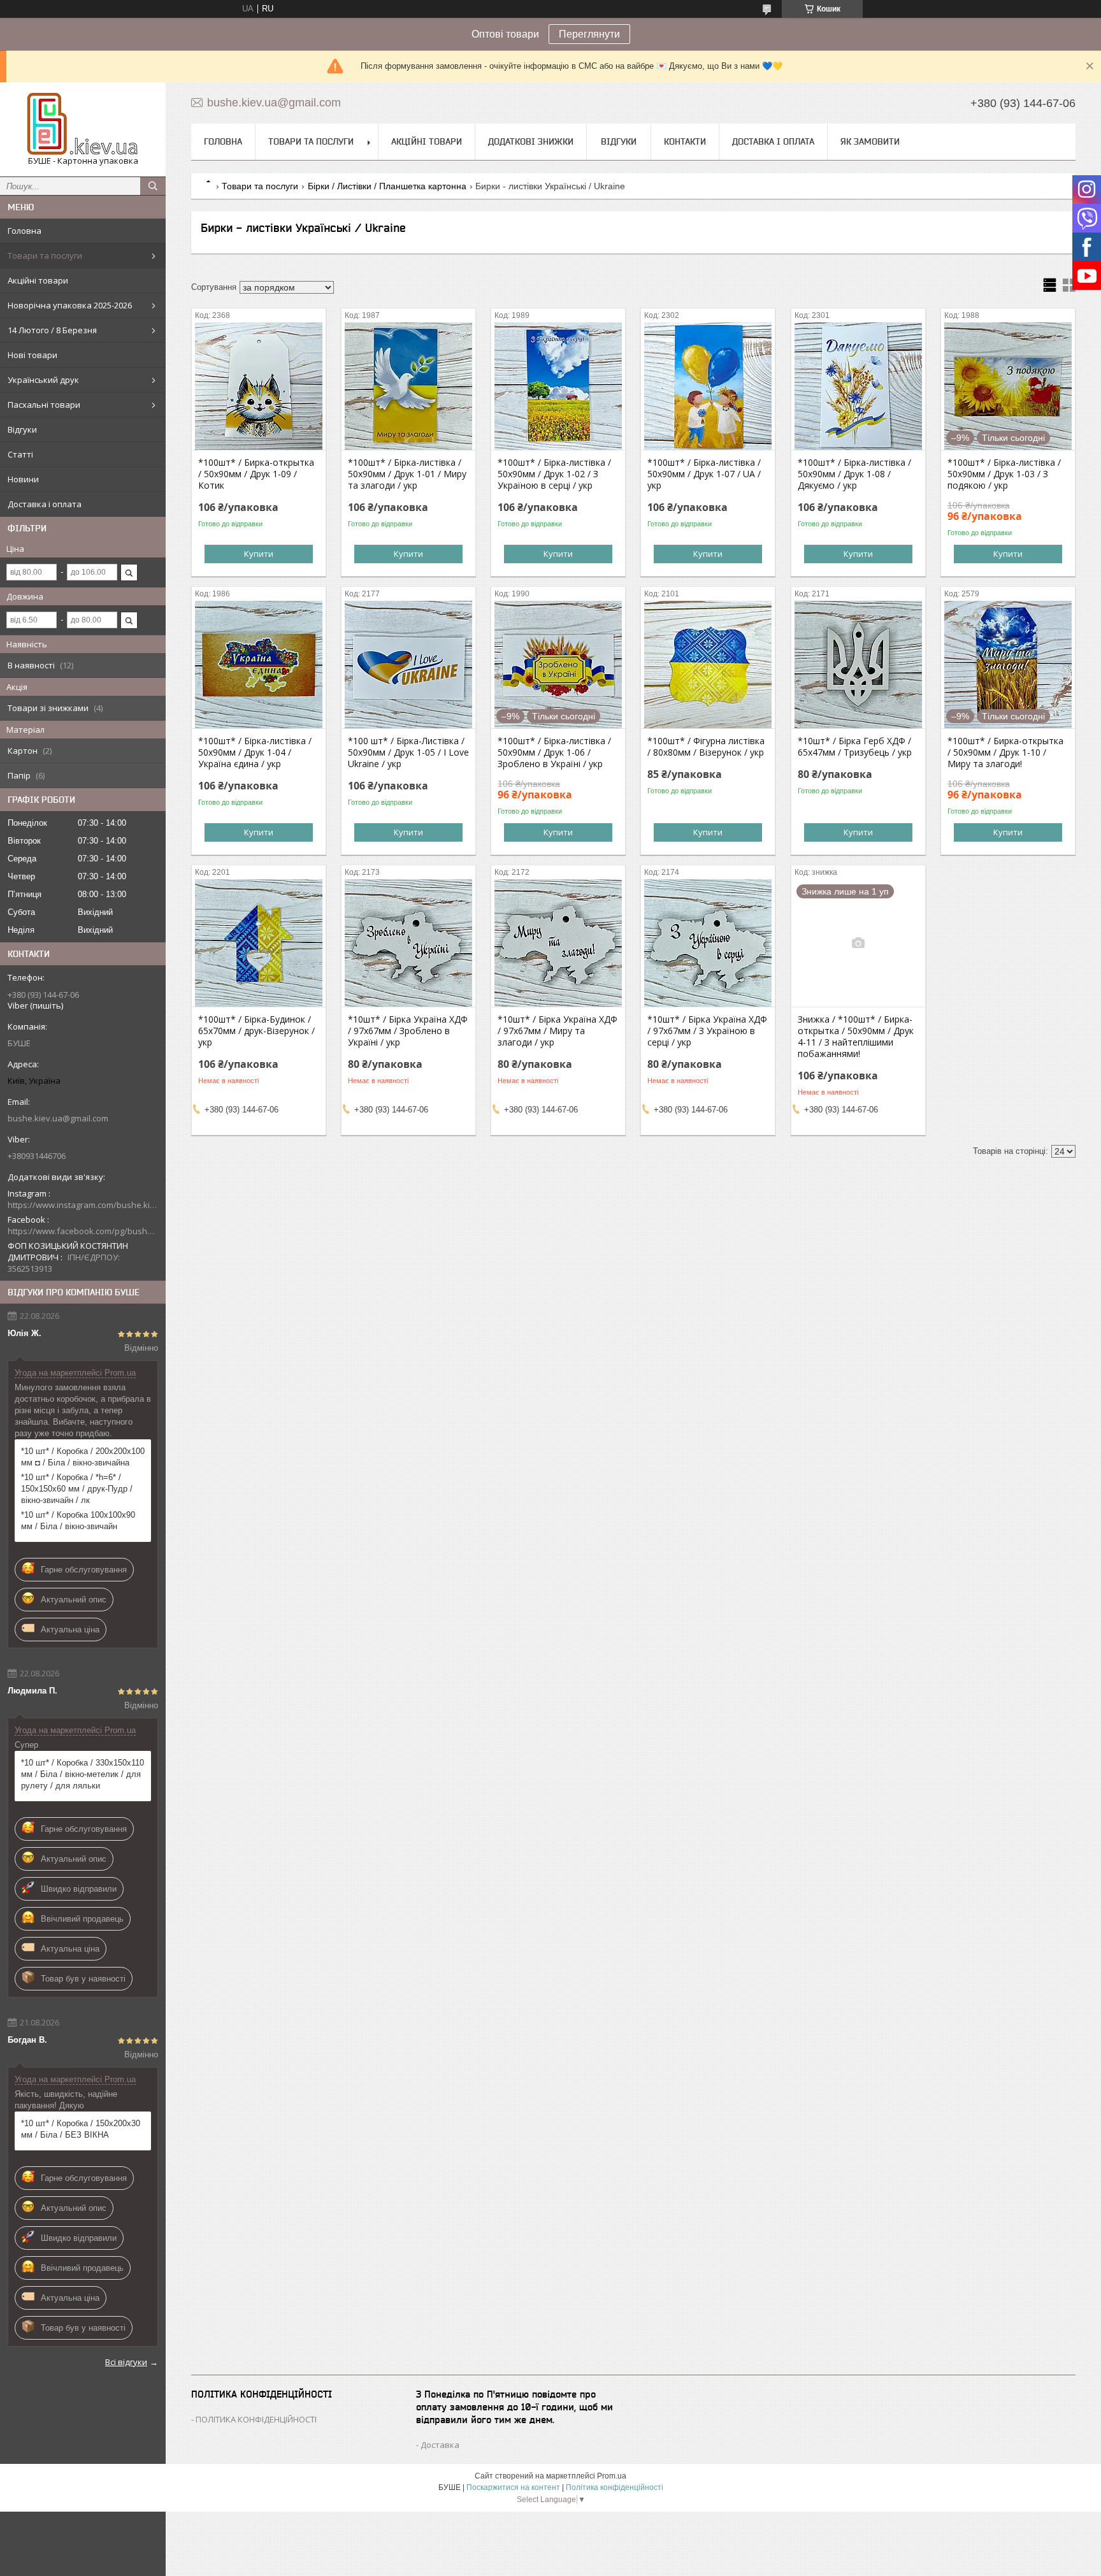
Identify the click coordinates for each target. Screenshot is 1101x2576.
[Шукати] (153, 186)
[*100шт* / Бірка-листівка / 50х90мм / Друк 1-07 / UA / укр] (708, 386)
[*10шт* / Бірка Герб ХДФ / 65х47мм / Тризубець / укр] (858, 665)
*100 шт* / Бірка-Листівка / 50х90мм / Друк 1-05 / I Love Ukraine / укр (408, 752)
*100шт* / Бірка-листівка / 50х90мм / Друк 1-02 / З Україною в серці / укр (554, 474)
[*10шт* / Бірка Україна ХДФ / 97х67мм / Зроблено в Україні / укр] (408, 943)
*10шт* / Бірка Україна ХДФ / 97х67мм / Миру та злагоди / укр (558, 1031)
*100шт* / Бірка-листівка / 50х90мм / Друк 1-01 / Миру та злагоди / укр (407, 474)
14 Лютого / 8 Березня (52, 330)
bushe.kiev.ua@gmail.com (58, 1118)
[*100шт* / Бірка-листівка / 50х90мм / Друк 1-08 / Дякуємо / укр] (858, 386)
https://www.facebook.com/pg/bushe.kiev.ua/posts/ (83, 1231)
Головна (25, 231)
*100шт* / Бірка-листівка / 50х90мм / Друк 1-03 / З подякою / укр (1004, 474)
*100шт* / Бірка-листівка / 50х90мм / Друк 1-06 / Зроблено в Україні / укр (554, 752)
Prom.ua (612, 2476)
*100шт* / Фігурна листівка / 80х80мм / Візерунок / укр (706, 747)
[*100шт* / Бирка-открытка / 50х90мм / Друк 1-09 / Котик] (259, 386)
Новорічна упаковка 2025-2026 (70, 305)
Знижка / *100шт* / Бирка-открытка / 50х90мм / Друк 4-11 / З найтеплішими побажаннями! (856, 1037)
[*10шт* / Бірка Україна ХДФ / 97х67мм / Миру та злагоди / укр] (558, 943)
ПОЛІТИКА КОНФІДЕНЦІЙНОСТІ (256, 2419)
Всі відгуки (126, 2362)
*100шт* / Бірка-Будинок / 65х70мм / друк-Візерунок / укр (256, 1031)
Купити (259, 554)
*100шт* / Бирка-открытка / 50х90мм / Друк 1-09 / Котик (256, 474)
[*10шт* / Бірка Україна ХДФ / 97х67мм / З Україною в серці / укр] (708, 943)
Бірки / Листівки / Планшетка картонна (387, 186)
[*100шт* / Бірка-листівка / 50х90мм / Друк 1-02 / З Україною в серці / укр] (558, 386)
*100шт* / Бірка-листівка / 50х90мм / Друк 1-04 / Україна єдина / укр (255, 752)
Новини (23, 479)
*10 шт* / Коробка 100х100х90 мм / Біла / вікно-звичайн (78, 1521)
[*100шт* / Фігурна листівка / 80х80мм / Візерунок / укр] (708, 665)
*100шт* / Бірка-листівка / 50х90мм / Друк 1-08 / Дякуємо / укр (854, 474)
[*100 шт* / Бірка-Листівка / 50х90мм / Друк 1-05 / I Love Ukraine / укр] (408, 665)
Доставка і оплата (45, 504)
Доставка (440, 2445)
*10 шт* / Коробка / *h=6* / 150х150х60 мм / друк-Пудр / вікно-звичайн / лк (77, 1489)
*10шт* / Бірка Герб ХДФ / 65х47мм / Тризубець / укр (855, 747)
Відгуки (22, 429)
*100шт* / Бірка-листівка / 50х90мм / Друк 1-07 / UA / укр (704, 474)
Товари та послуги (45, 255)
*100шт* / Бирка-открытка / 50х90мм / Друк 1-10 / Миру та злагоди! (1005, 752)
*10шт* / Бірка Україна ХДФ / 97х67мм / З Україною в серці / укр (707, 1031)
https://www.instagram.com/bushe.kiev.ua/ (83, 1205)
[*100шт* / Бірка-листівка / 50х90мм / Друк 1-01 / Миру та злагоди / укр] (408, 386)
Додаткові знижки (531, 141)
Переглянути (589, 34)
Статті (20, 454)
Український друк (43, 380)
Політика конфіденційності (615, 2487)
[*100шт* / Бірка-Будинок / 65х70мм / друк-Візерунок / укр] (259, 943)
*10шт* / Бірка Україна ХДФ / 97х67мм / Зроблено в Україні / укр (408, 1031)
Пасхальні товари (44, 405)
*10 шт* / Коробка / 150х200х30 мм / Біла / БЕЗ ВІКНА (81, 2129)
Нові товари (32, 355)
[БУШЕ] (83, 124)
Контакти (685, 141)
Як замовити (870, 141)
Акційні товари (38, 280)
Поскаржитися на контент (513, 2487)
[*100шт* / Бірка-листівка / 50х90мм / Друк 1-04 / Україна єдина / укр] (259, 665)
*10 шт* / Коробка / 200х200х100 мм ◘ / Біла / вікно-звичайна (83, 1457)
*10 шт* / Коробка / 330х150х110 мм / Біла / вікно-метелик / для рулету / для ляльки (83, 1774)
